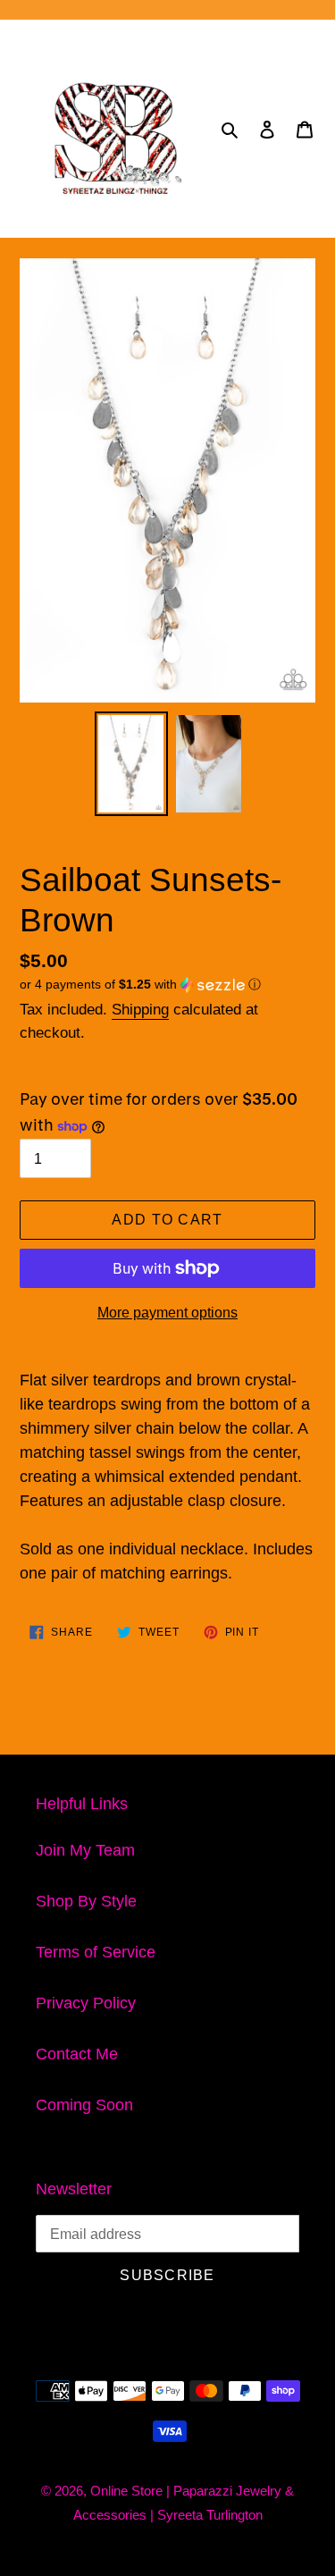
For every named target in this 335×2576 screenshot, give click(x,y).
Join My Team (85, 1850)
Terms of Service (96, 1952)
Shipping (140, 1010)
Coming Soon (84, 2105)
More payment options (167, 1313)
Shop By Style (86, 1901)
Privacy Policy (86, 2003)
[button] (140, 985)
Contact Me (77, 2054)
